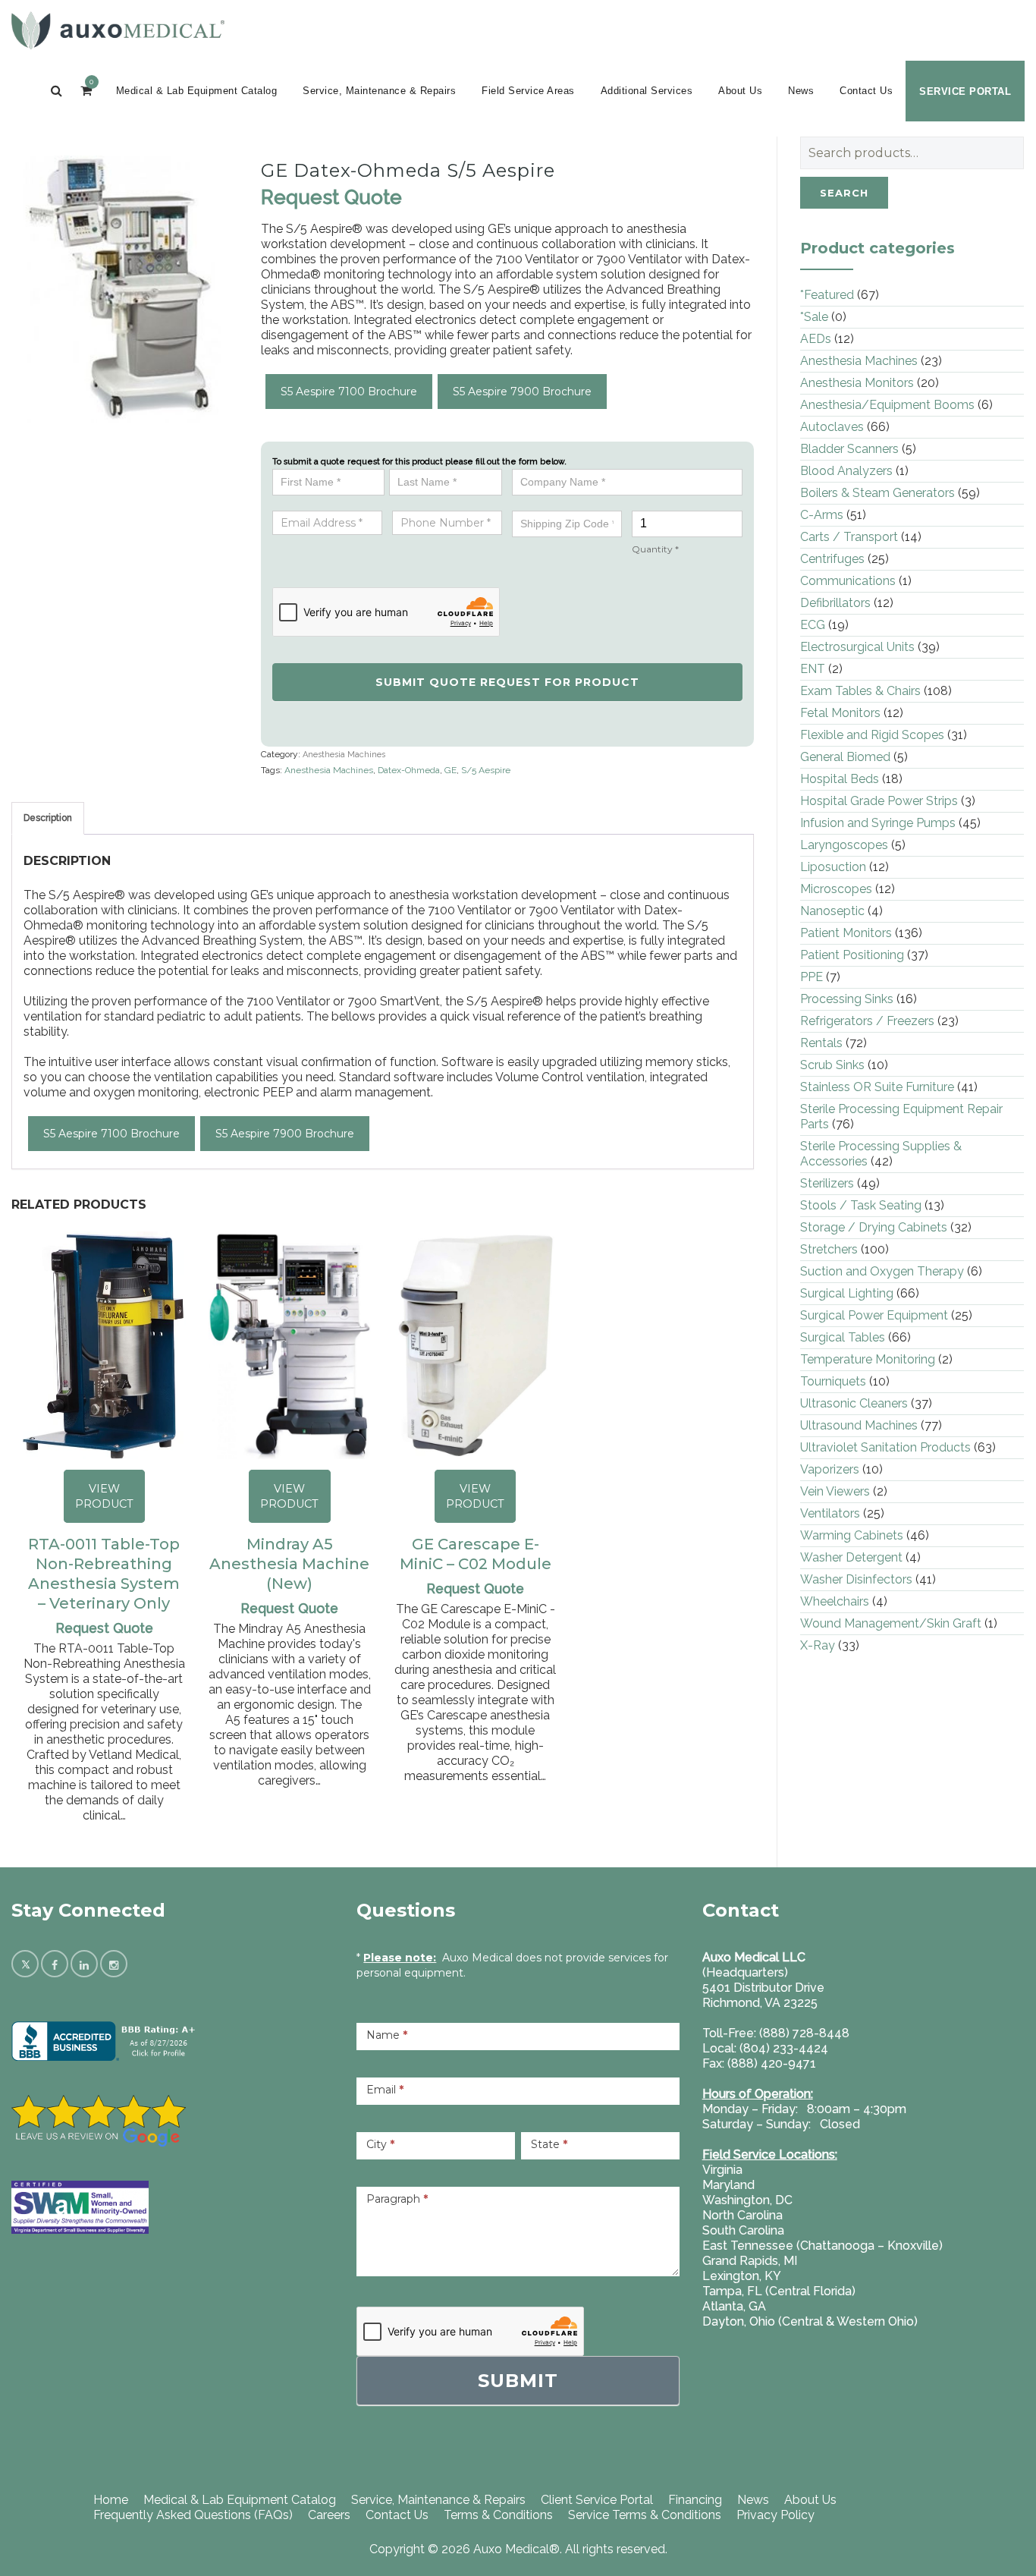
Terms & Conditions (498, 2515)
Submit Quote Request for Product (507, 682)
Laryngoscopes (844, 845)
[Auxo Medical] (118, 30)
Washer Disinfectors (856, 1579)
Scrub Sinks (832, 1065)
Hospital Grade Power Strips (879, 801)
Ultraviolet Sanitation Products (885, 1447)
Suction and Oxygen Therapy (882, 1271)
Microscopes (836, 889)
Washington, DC (747, 2200)
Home (111, 2500)
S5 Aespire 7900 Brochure (522, 392)
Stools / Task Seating (861, 1205)
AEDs (816, 339)
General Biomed (845, 757)
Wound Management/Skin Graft (891, 1623)
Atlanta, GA (734, 2306)
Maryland (728, 2185)
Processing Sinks (847, 999)
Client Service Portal (597, 2500)
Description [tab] (48, 818)
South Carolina (743, 2230)
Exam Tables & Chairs (860, 691)
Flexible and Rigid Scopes (872, 735)
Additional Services (647, 91)
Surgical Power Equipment (874, 1315)
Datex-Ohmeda (409, 770)
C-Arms (822, 515)
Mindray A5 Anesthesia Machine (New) (289, 1564)
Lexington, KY (742, 2276)
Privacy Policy (775, 2515)
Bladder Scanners (849, 449)
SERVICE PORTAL (965, 91)
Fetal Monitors (840, 713)
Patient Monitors (846, 933)
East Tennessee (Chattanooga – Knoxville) (823, 2246)
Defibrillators (835, 603)
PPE (812, 977)
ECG (813, 625)
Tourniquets (833, 1381)
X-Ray (818, 1645)
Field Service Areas (528, 91)
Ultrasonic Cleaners (854, 1403)
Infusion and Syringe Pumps (878, 823)
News (801, 91)
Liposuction (833, 867)
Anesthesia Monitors (857, 383)
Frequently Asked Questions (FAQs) (193, 2515)
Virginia (722, 2170)
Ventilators (830, 1513)
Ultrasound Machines (859, 1425)
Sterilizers (827, 1183)
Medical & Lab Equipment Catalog (197, 91)
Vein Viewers (835, 1491)
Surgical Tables (843, 1337)
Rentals (821, 1043)
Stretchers (829, 1249)
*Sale (814, 317)
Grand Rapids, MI (750, 2261)
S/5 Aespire (486, 770)
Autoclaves (832, 427)
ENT (813, 669)
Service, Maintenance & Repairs (379, 91)
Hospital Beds (840, 779)
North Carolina (742, 2215)
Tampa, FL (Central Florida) (779, 2291)
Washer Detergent (851, 1557)
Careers (329, 2515)
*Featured (827, 295)
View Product (104, 1496)
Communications (848, 581)
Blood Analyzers (846, 471)
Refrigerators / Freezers (867, 1021)
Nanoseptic (832, 911)
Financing (695, 2500)
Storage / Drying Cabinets (874, 1227)
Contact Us (866, 91)
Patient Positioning (852, 955)
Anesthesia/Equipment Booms (887, 405)
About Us (740, 91)
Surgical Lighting (847, 1293)
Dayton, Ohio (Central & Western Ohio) (810, 2321)
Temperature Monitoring (868, 1359)
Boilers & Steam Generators (877, 493)
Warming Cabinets (852, 1535)
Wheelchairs (835, 1601)
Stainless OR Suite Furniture (877, 1087)
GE (451, 770)
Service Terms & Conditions (645, 2515)
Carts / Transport (849, 537)
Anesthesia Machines (344, 755)
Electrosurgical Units (857, 647)
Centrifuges (832, 559)
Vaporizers (830, 1469)
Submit (518, 2381)
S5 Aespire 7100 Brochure (349, 392)
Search (844, 193)
